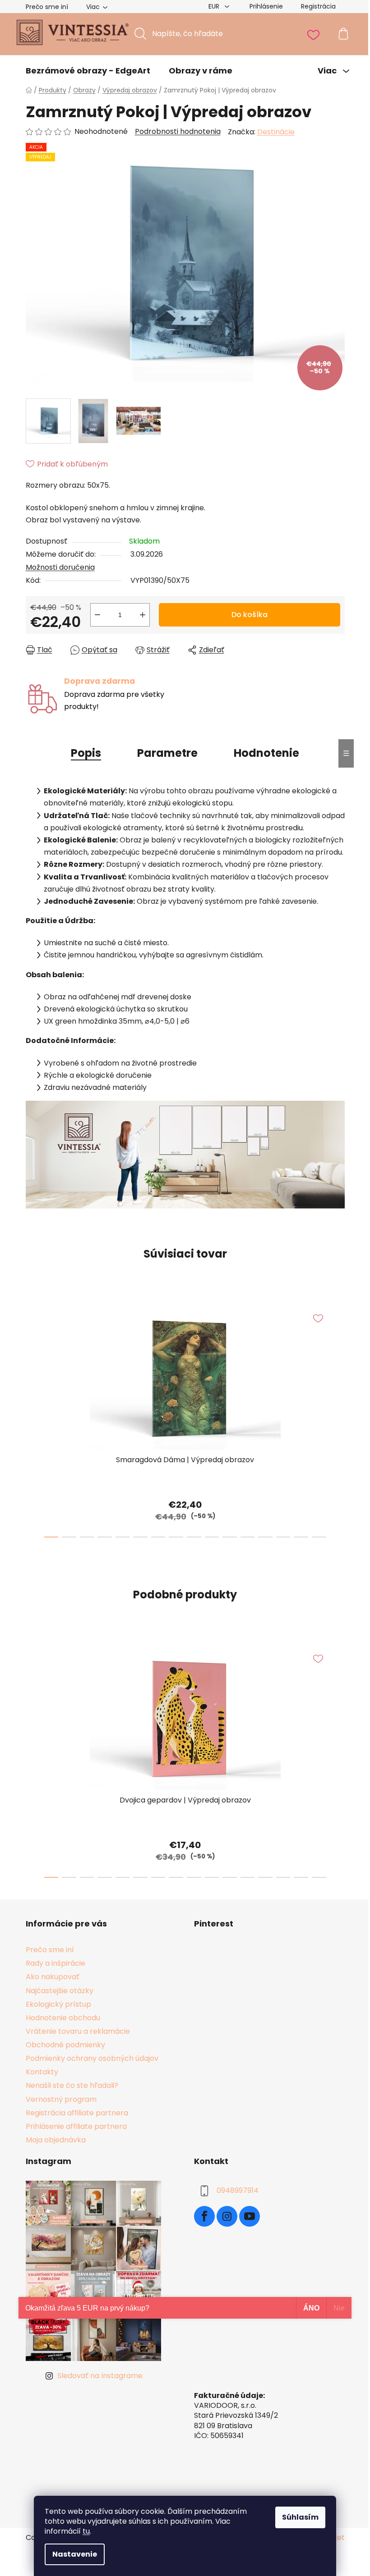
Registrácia (318, 6)
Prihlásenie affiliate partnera (76, 2126)
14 (301, 1537)
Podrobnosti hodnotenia (178, 132)
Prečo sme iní (47, 7)
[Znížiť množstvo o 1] (97, 615)
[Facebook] (204, 2216)
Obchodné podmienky (65, 2045)
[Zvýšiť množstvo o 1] (143, 615)
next (338, 1419)
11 (248, 1537)
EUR (215, 6)
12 (265, 1537)
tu (86, 2531)
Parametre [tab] (167, 753)
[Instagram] (227, 2216)
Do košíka (250, 615)
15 (319, 1537)
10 (230, 1537)
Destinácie (276, 132)
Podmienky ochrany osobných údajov (92, 2058)
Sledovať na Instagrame (100, 2376)
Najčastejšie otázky (60, 1991)
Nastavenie (75, 2554)
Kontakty (42, 2072)
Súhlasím (300, 2517)
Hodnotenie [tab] (266, 753)
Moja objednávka (56, 2140)
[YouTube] (250, 2216)
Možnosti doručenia (60, 567)
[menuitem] (88, 71)
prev (33, 1419)
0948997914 (238, 2190)
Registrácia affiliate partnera (77, 2113)
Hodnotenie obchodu (63, 2018)
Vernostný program (61, 2099)
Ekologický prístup (58, 2004)
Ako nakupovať (53, 1977)
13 (283, 1537)
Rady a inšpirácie (55, 1963)
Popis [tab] (86, 753)
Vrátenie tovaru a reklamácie (78, 2031)
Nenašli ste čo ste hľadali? (72, 2085)
